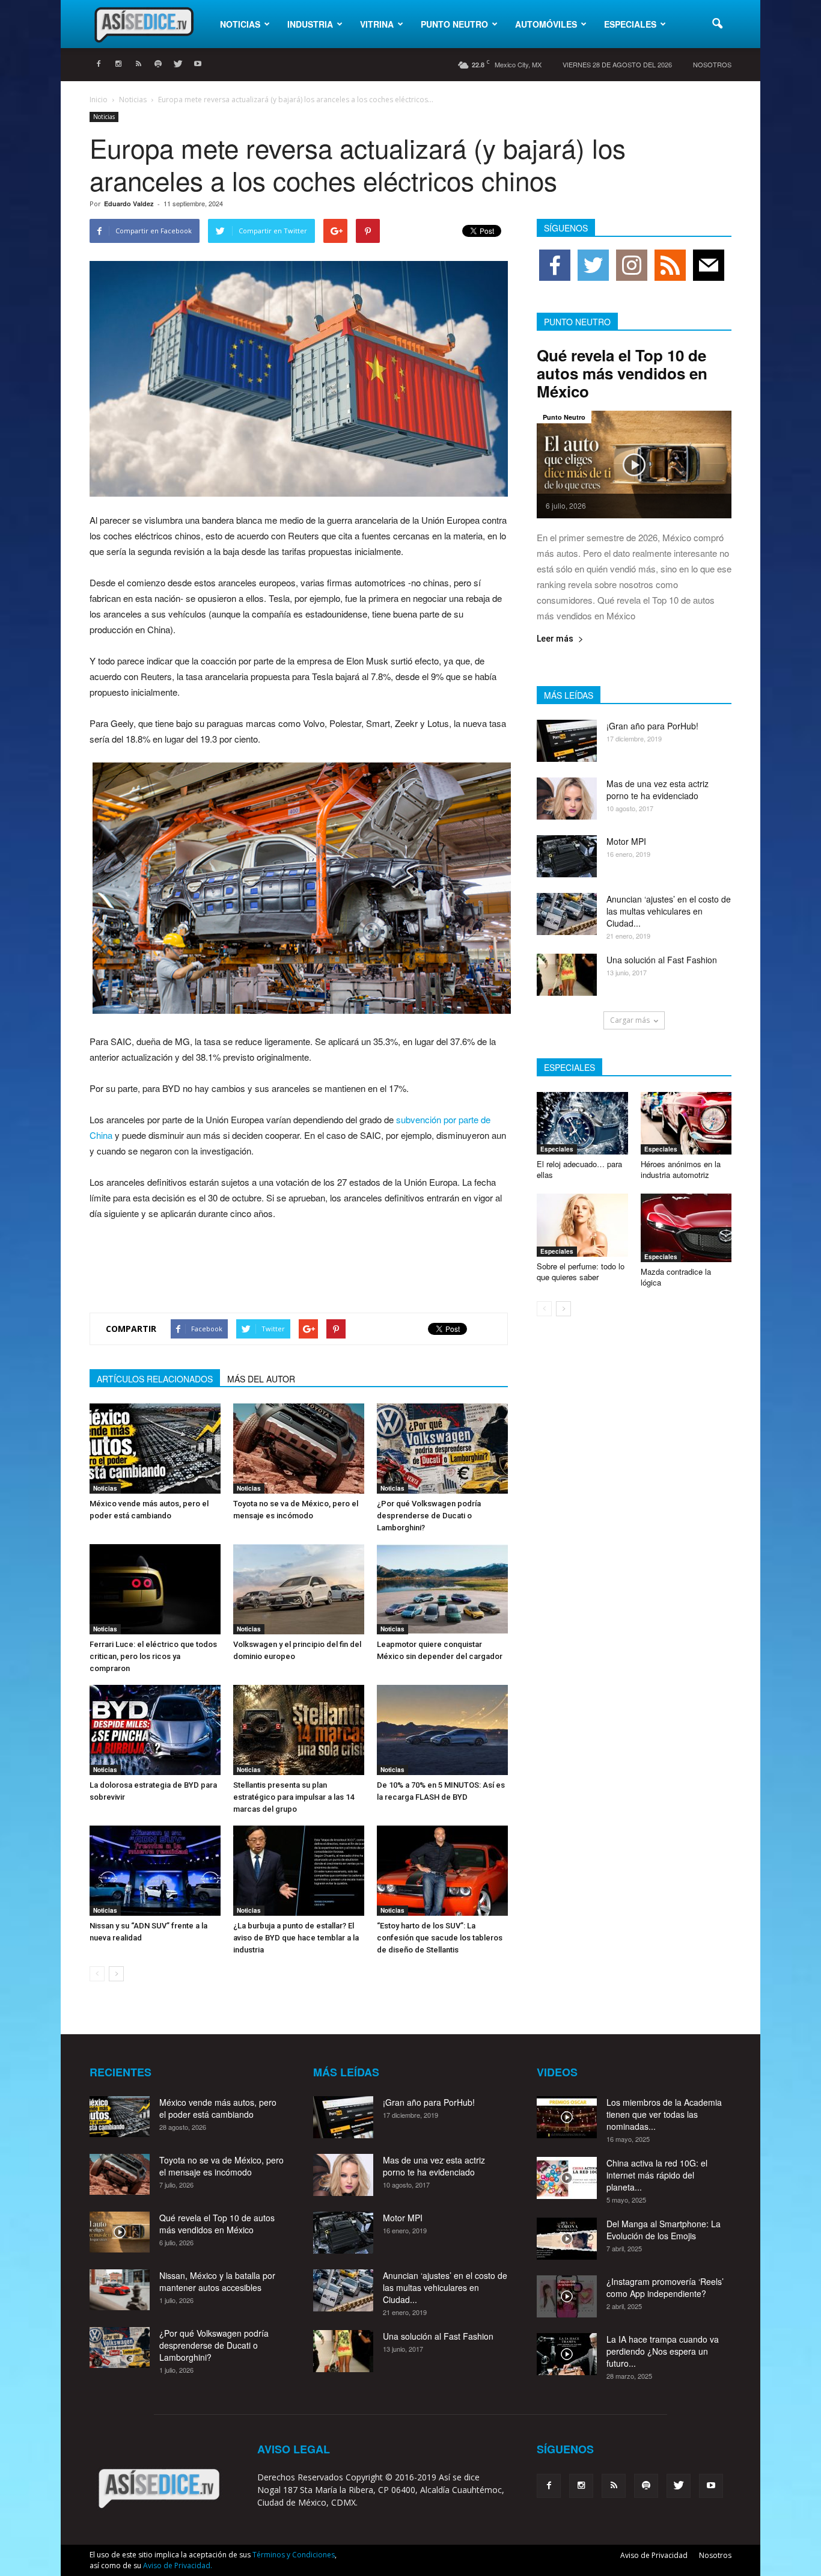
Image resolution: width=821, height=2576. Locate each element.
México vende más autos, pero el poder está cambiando (218, 2108)
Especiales (630, 24)
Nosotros (712, 64)
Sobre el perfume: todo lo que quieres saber (581, 1271)
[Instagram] (118, 64)
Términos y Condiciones (294, 2555)
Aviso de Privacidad (654, 2555)
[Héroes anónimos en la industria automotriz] (686, 1123)
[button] (717, 24)
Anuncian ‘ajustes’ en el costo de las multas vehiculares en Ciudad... (669, 911)
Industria (310, 24)
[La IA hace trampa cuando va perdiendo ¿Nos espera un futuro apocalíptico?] (567, 2354)
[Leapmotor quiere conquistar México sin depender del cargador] (442, 1589)
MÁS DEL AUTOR (261, 1379)
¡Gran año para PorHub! (652, 726)
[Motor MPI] (567, 856)
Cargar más (630, 1020)
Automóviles (546, 24)
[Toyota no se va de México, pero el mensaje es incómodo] (299, 1449)
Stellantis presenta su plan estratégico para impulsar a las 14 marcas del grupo (294, 1797)
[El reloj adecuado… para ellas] (582, 1123)
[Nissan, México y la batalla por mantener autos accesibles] (120, 2290)
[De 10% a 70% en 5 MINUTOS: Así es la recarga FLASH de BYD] (442, 1730)
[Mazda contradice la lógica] (686, 1228)
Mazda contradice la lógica (676, 1277)
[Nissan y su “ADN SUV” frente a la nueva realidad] (155, 1871)
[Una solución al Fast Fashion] (567, 975)
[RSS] (138, 64)
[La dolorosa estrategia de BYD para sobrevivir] (155, 1730)
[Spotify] (158, 64)
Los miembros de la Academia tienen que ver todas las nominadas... (664, 2114)
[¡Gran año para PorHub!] (567, 741)
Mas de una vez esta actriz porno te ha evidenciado (658, 790)
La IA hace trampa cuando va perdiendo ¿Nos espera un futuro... (663, 2351)
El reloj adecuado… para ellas (579, 1169)
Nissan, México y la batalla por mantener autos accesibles (217, 2281)
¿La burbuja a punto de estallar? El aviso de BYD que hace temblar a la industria (296, 1938)
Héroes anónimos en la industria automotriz (681, 1169)
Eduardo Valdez (129, 204)
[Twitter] (178, 64)
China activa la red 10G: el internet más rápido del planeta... (657, 2175)
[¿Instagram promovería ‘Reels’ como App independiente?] (567, 2296)
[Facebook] (99, 64)
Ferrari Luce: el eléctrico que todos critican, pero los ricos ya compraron (153, 1656)
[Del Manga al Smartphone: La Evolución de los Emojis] (567, 2239)
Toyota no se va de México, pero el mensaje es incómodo (221, 2166)
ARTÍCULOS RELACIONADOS (155, 1379)
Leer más (555, 639)
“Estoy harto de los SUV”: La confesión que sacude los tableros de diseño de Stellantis (440, 1938)
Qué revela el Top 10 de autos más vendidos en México (622, 373)
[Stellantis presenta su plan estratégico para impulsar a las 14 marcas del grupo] (299, 1730)
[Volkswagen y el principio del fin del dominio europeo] (299, 1589)
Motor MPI (626, 841)
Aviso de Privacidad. (178, 2565)
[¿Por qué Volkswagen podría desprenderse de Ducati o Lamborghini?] (442, 1449)
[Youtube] (198, 64)
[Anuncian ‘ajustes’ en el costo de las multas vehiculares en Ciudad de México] (567, 914)
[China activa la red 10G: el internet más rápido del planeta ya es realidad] (567, 2178)
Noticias (240, 24)
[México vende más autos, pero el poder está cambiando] (155, 1449)
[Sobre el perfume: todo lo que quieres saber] (582, 1225)
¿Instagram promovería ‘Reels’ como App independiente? (665, 2287)
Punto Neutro (454, 24)
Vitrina (377, 24)
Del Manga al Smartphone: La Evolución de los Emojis (664, 2230)
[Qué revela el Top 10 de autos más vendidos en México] (634, 465)
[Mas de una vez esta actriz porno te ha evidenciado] (567, 799)
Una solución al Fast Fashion (662, 960)
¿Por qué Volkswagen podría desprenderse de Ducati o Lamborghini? (429, 1516)
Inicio (99, 100)
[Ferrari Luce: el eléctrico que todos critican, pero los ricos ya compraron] (155, 1589)
